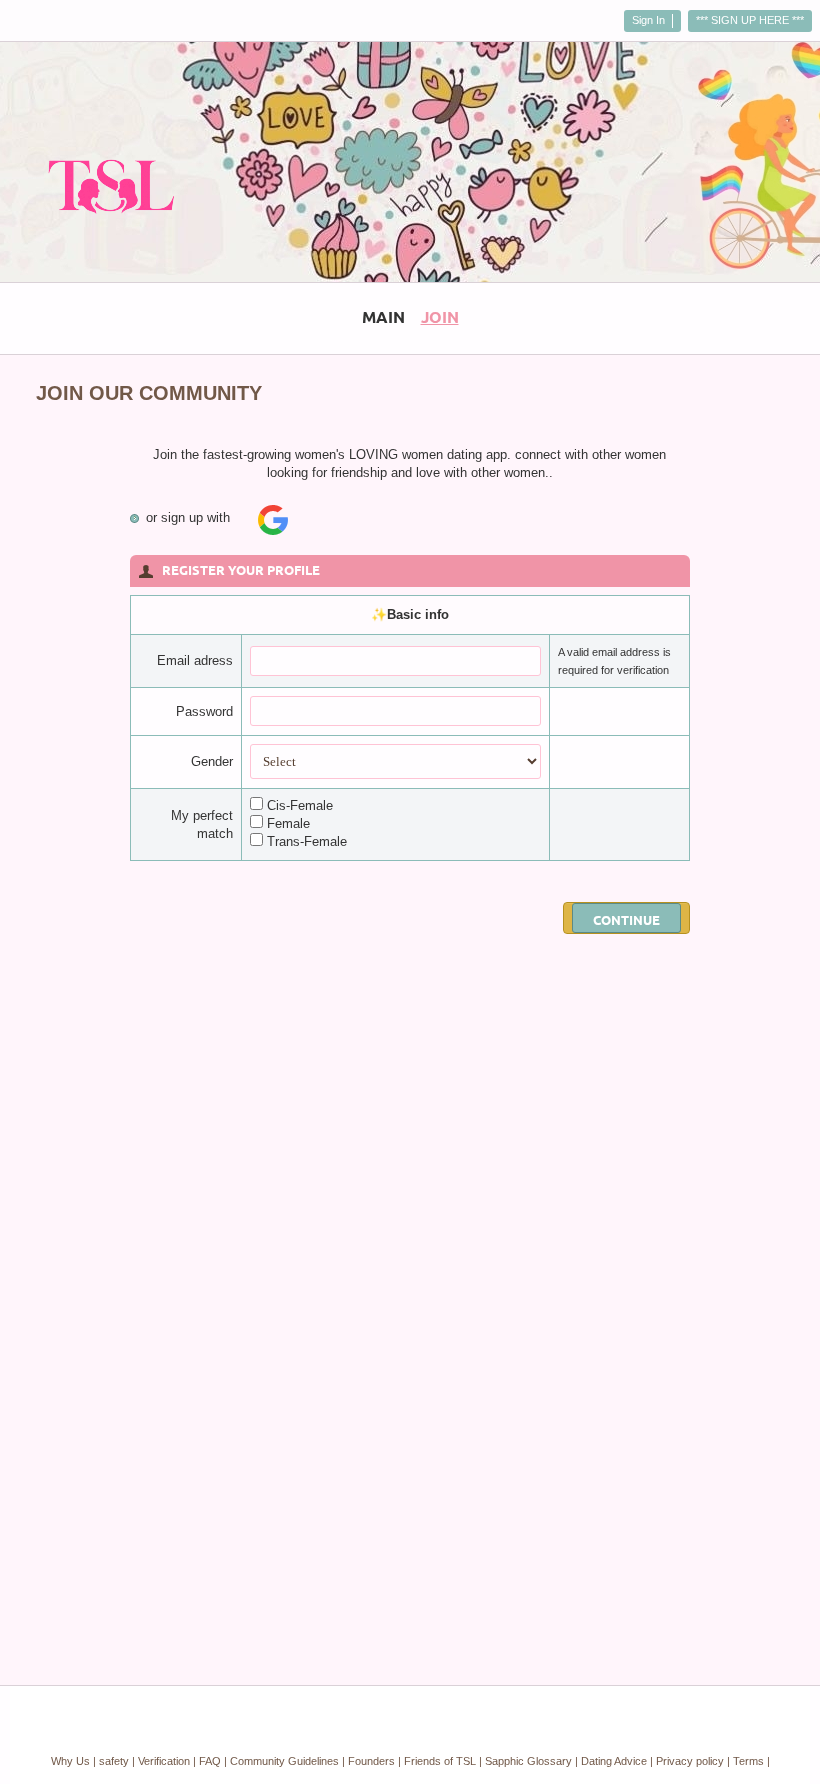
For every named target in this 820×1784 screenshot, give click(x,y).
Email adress (195, 660)
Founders (371, 1761)
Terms (748, 1761)
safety (114, 1761)
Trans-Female (307, 841)
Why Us (70, 1761)
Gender (212, 761)
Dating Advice (614, 1761)
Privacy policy (690, 1761)
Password (204, 711)
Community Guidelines (284, 1761)
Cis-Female (300, 805)
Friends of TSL (440, 1761)
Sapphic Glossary (528, 1761)
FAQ (210, 1761)
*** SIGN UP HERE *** (750, 20)
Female (288, 823)
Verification (164, 1761)
